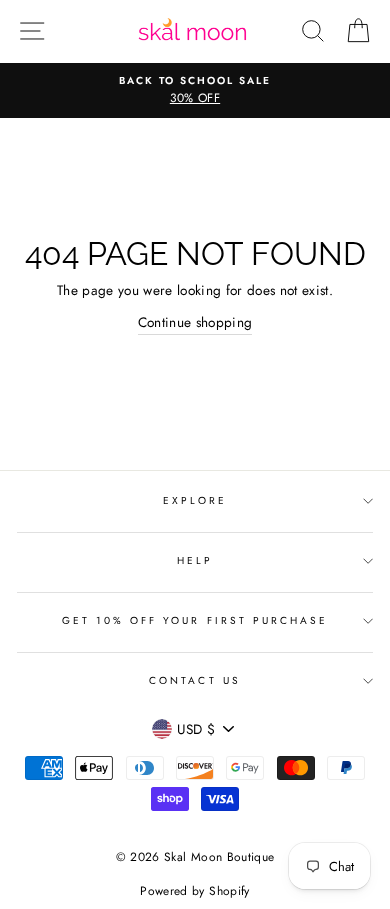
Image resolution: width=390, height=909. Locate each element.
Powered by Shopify (194, 891)
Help (195, 560)
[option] (195, 91)
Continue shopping (195, 322)
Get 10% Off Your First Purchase (195, 620)
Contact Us (195, 680)
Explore (195, 500)
